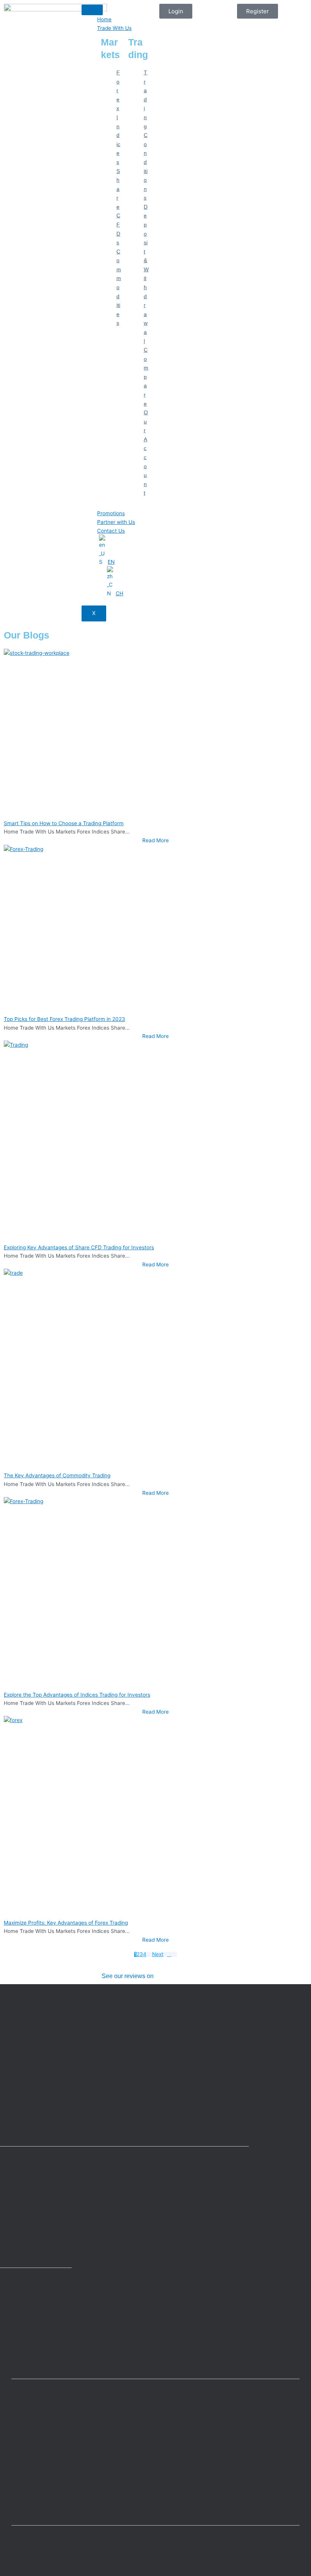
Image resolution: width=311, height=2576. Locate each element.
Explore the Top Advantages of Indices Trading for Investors (77, 1695)
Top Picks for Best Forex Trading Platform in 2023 (64, 1019)
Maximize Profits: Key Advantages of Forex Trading (66, 1923)
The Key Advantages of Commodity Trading (57, 1475)
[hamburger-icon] (92, 10)
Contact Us (111, 531)
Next (158, 1955)
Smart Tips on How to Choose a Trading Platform (64, 823)
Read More (155, 840)
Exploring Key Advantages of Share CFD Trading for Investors (79, 1247)
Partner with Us (116, 522)
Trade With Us (114, 28)
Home (104, 19)
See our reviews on (128, 1976)
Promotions (111, 513)
